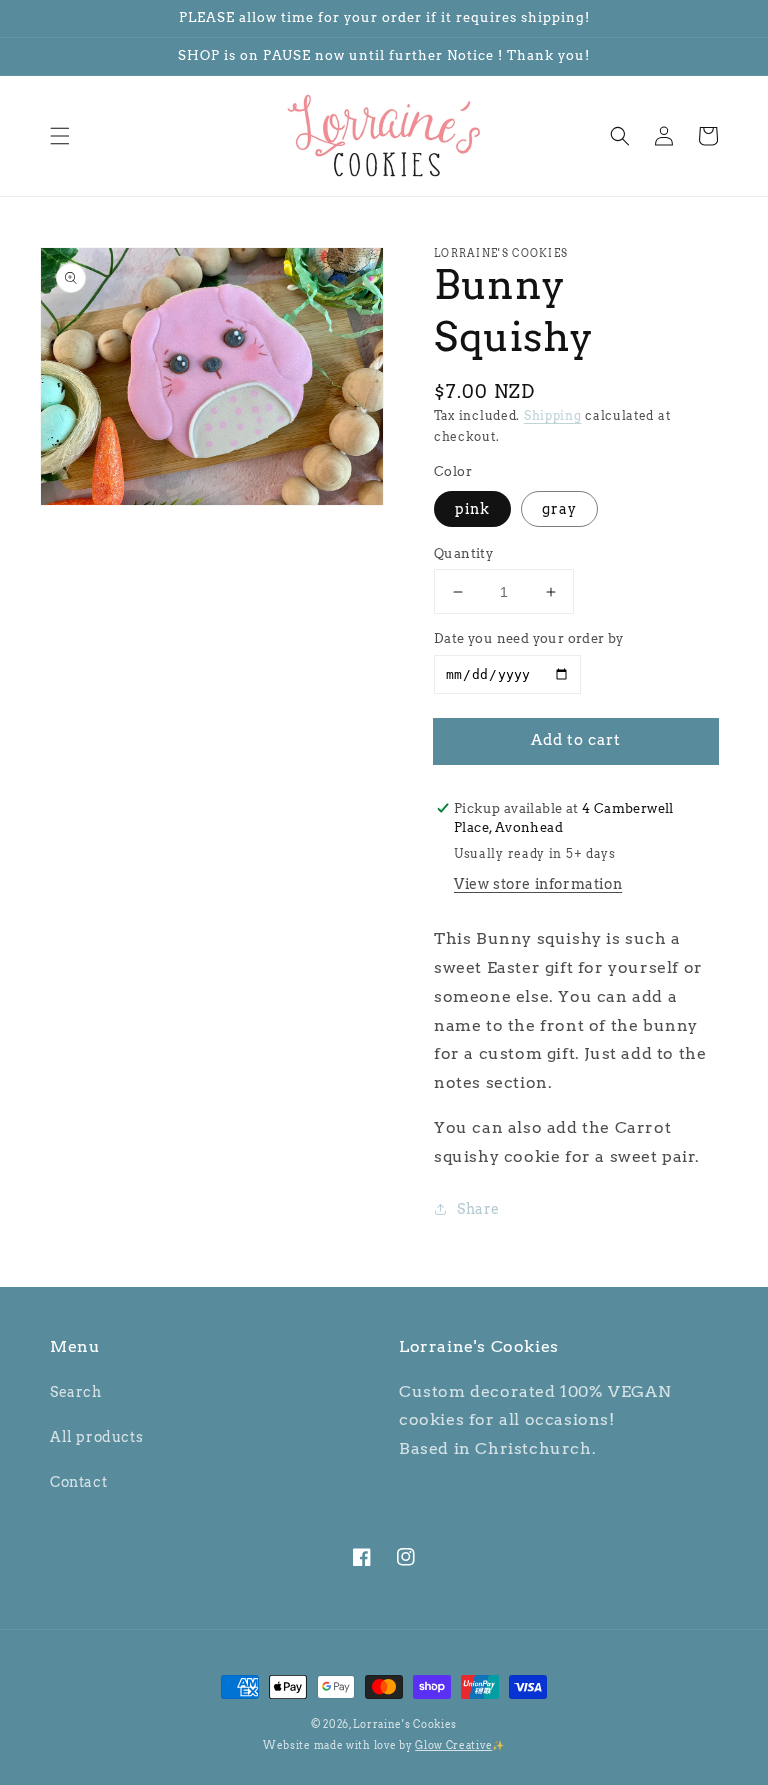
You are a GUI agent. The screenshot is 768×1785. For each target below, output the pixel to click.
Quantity (463, 553)
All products (96, 1437)
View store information (538, 884)
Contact (78, 1482)
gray (559, 509)
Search (76, 1392)
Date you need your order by (529, 638)
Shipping (553, 415)
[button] (60, 136)
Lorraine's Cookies (405, 1724)
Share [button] (478, 1209)
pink (472, 509)
